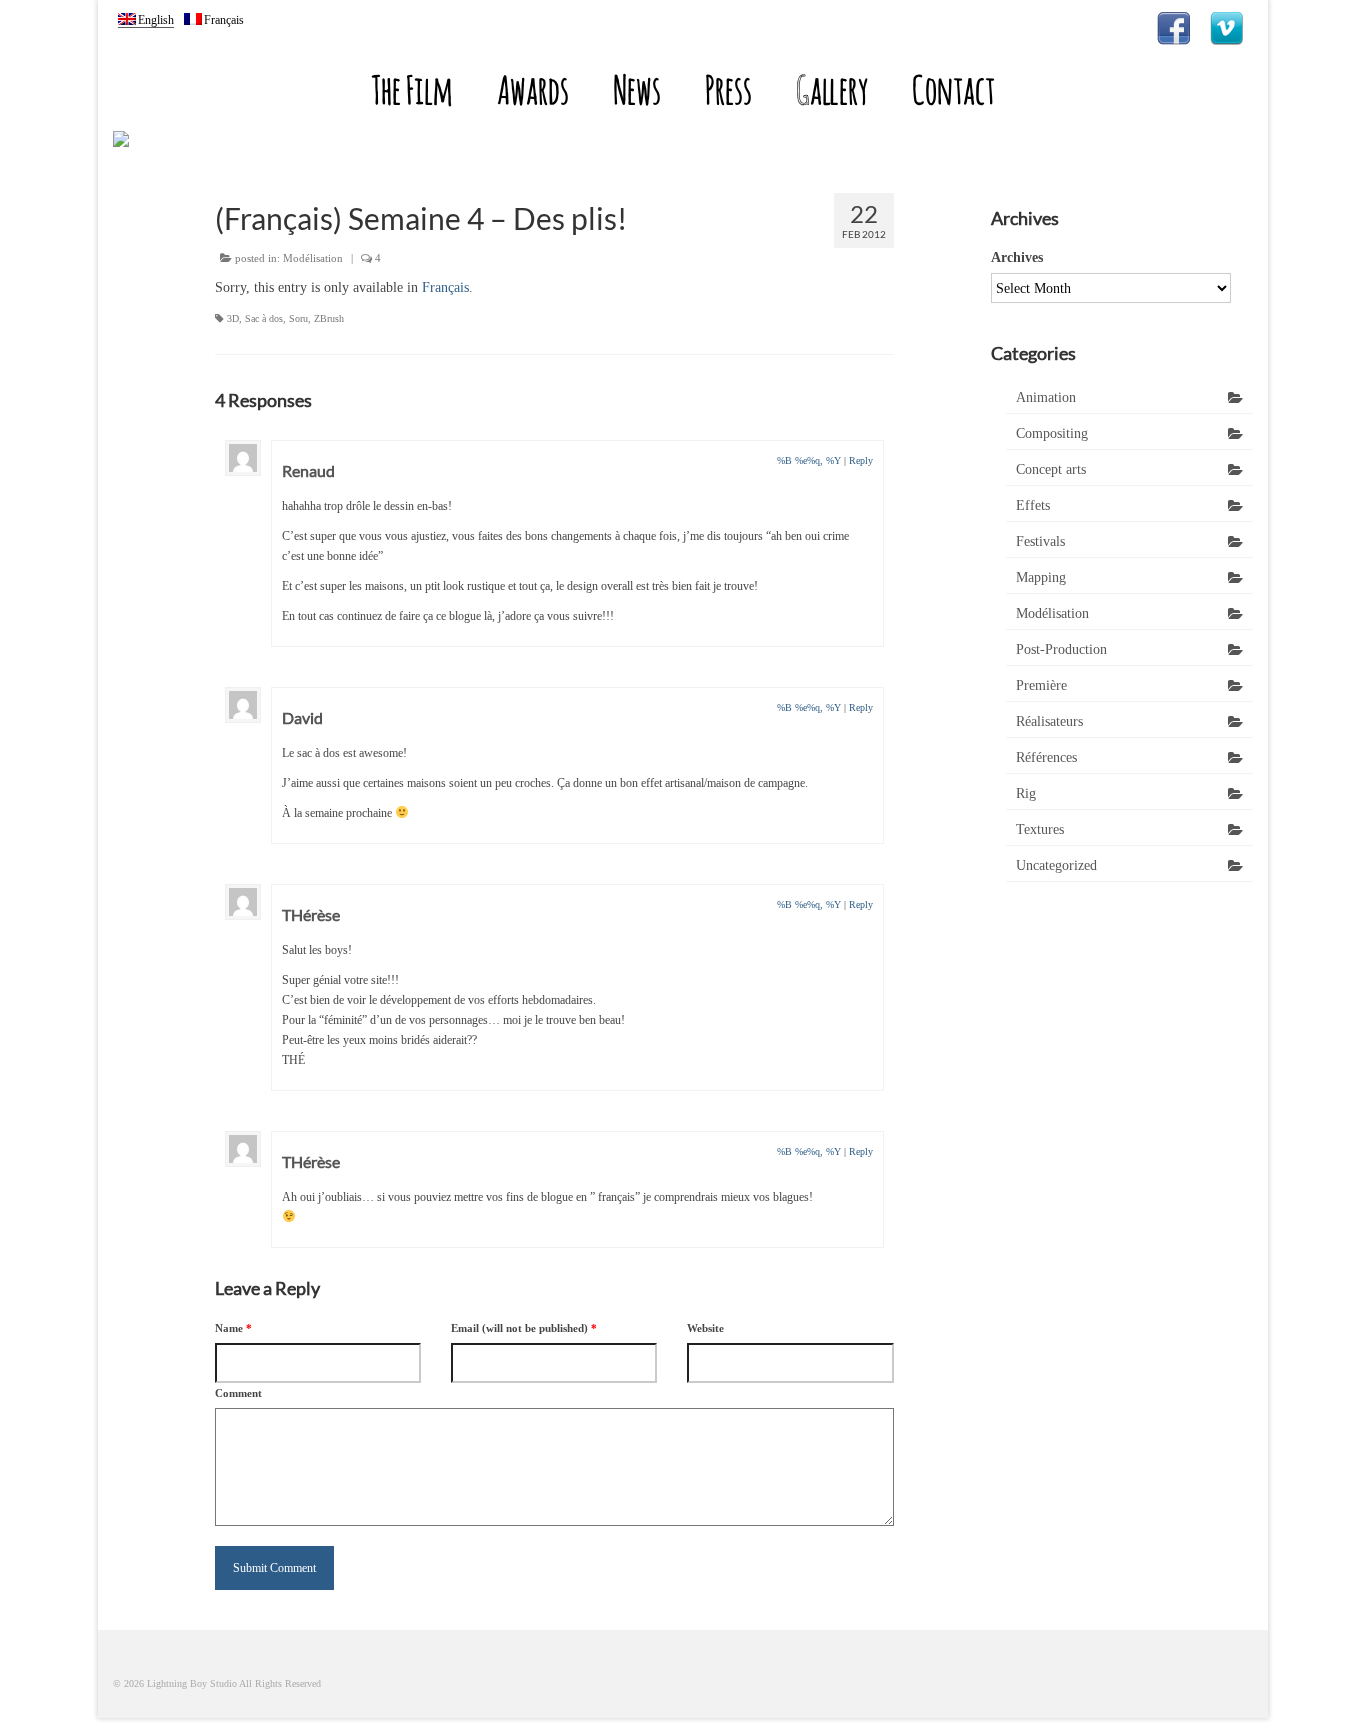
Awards (533, 89)
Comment (238, 1393)
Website (705, 1328)
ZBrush (329, 318)
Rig (1026, 793)
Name (233, 1328)
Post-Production (1061, 649)
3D (233, 318)
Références (1046, 757)
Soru (298, 318)
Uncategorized (1056, 865)
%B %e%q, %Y (809, 460)
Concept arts (1051, 469)
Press (728, 89)
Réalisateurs (1049, 721)
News (637, 89)
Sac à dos (264, 318)
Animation (1046, 397)
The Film (412, 89)
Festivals (1040, 541)
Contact (953, 89)
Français (445, 287)
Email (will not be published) (524, 1328)
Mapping (1041, 577)
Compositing (1052, 433)
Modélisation (313, 258)
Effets (1033, 505)
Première (1041, 685)
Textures (1040, 829)
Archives (1017, 257)
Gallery (832, 89)
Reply (861, 460)
